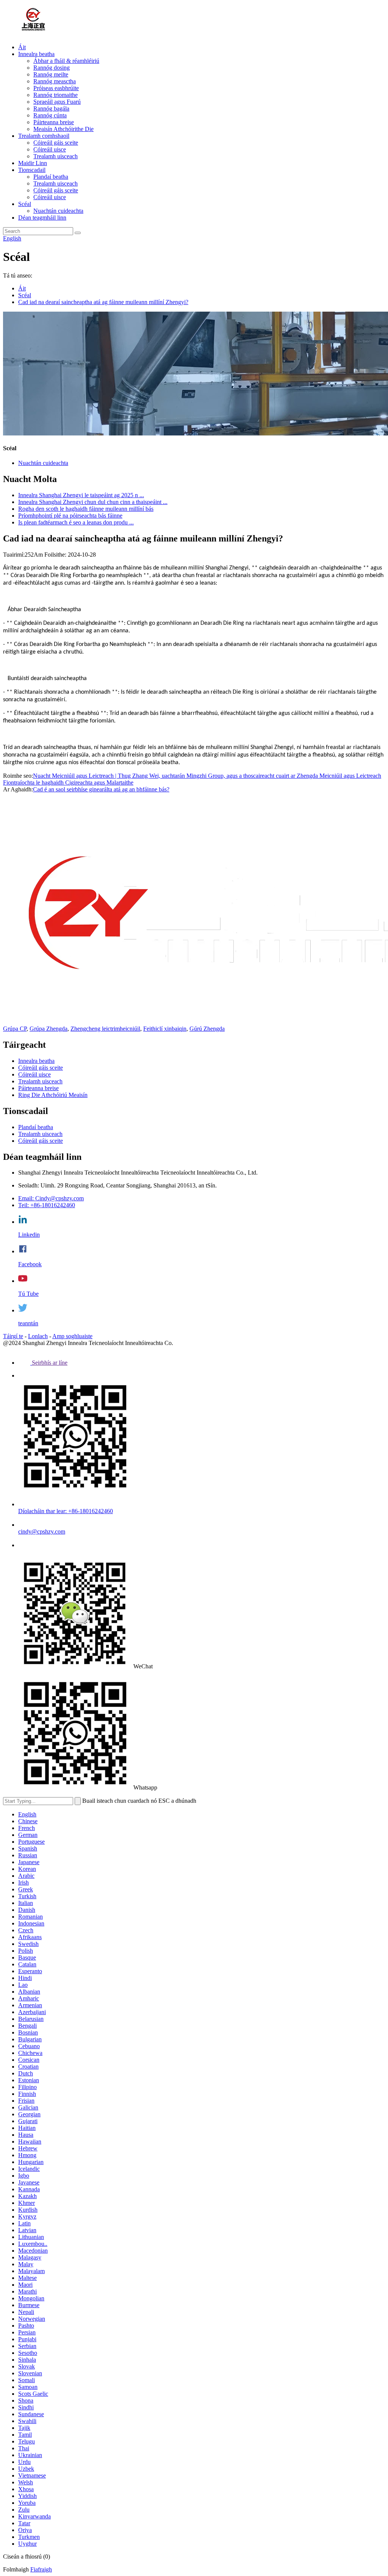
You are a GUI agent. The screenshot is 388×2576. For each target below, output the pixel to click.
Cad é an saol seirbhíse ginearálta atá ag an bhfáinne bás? (101, 789)
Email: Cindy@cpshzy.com (51, 1198)
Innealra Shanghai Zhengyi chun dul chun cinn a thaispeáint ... (93, 502)
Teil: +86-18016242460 (47, 1205)
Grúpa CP (15, 1029)
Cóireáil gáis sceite (56, 143)
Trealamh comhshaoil (44, 136)
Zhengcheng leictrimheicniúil (105, 1029)
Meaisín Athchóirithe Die (63, 129)
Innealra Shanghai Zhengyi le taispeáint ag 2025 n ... (81, 495)
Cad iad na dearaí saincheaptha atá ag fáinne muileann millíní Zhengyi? (103, 302)
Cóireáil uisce (50, 149)
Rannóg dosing (52, 68)
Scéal (25, 204)
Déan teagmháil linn (42, 218)
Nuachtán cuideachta (58, 211)
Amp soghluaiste (72, 1336)
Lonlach (38, 1336)
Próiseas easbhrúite (56, 88)
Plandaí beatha (51, 177)
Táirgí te (13, 1336)
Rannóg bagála (51, 108)
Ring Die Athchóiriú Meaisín (53, 1095)
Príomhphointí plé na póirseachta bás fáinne (70, 516)
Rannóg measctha (55, 81)
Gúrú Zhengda (207, 1029)
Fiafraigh (41, 2569)
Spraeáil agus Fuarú (57, 102)
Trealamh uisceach (56, 156)
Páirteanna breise (54, 122)
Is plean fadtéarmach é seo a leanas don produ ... (76, 522)
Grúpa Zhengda (48, 1029)
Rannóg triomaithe (56, 95)
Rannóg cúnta (50, 115)
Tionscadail (32, 170)
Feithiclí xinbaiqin (165, 1029)
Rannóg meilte (51, 74)
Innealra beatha (36, 54)
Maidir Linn (33, 163)
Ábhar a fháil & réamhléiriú (66, 61)
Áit (22, 47)
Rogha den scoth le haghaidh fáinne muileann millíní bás (86, 509)
